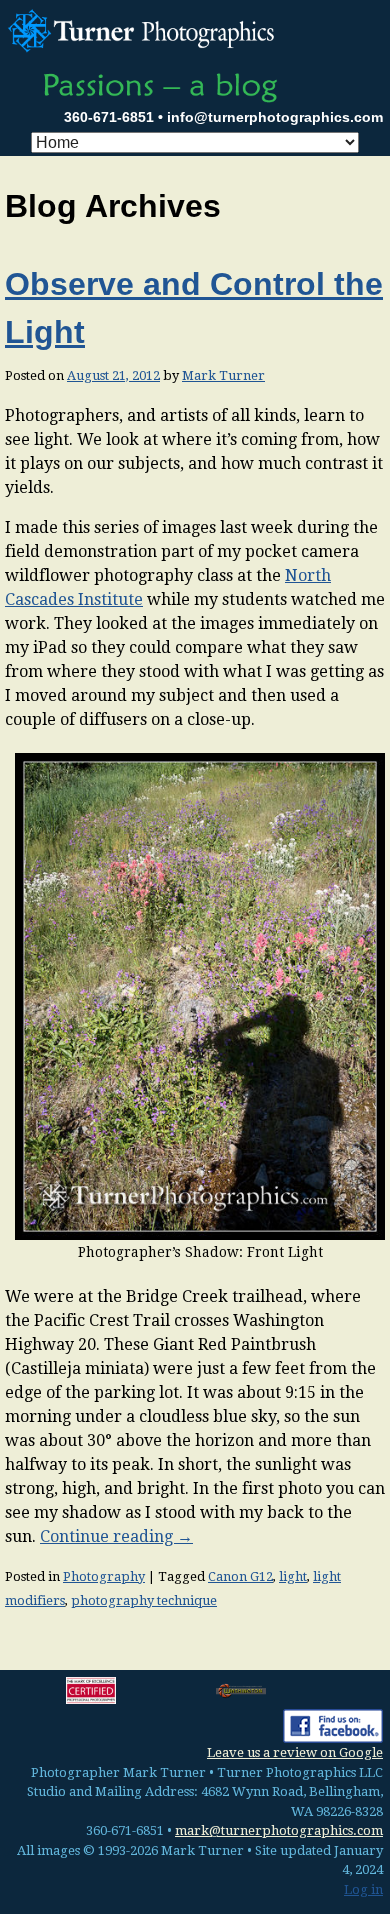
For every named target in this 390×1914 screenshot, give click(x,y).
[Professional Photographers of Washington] (241, 1690)
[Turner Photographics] (144, 28)
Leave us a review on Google (295, 1752)
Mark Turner (223, 375)
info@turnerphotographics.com (275, 117)
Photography (104, 1576)
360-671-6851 (109, 117)
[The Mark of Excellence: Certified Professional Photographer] (91, 1690)
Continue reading (116, 1536)
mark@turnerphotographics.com (279, 1830)
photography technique (144, 1600)
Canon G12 (240, 1576)
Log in (363, 1889)
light (293, 1576)
